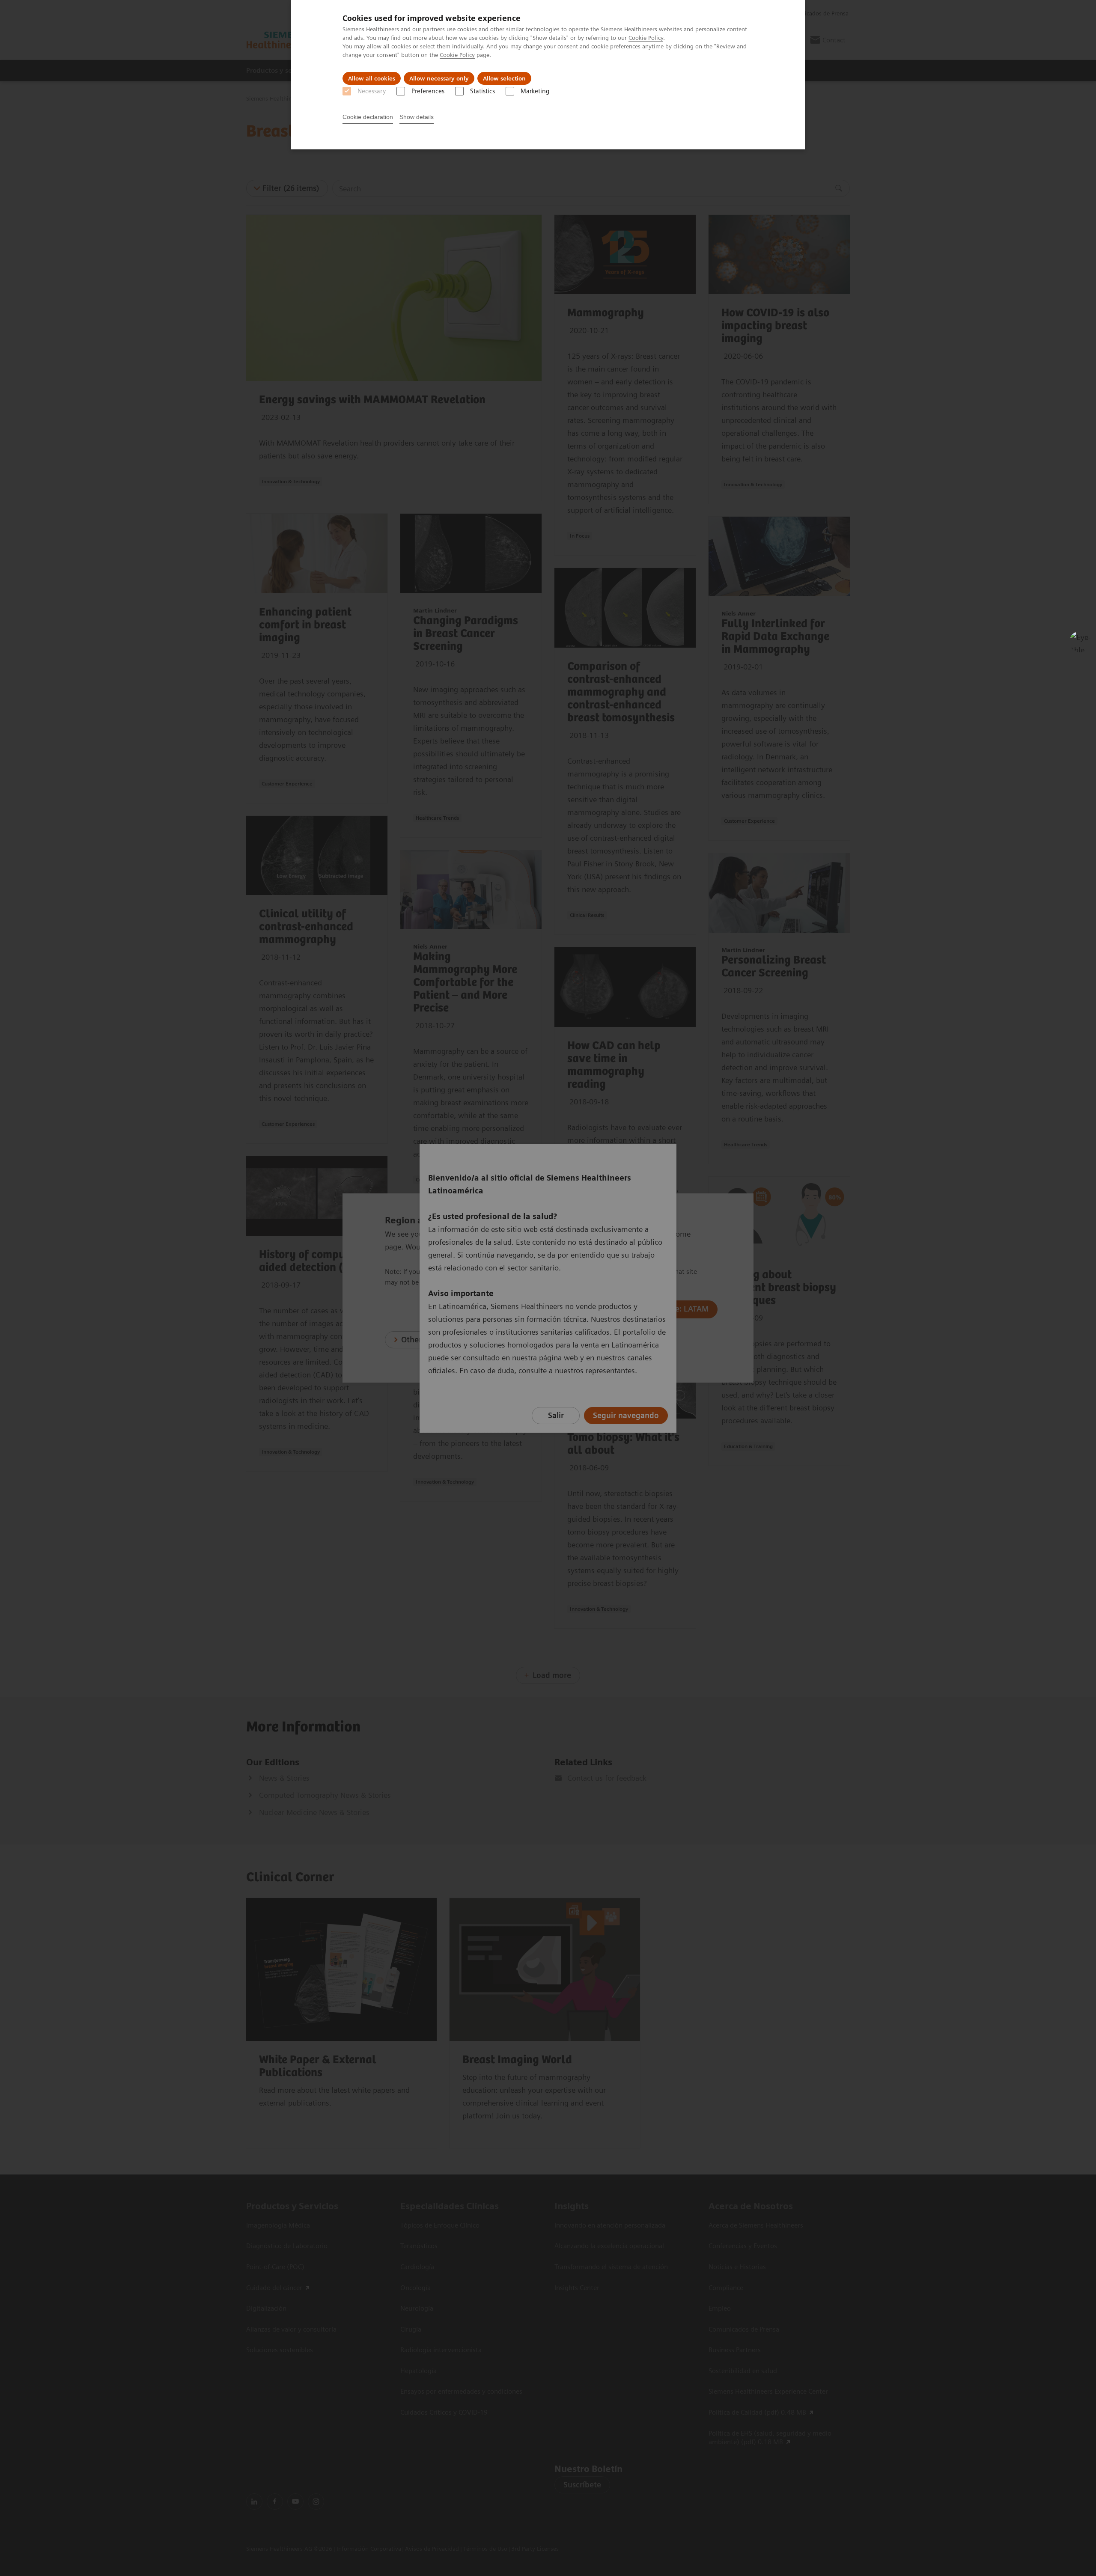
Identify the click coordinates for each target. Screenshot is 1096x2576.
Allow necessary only (439, 78)
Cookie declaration (368, 117)
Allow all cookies (372, 78)
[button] (1080, 642)
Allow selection (504, 78)
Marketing (535, 91)
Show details (417, 117)
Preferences (428, 91)
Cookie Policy (646, 38)
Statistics (482, 91)
